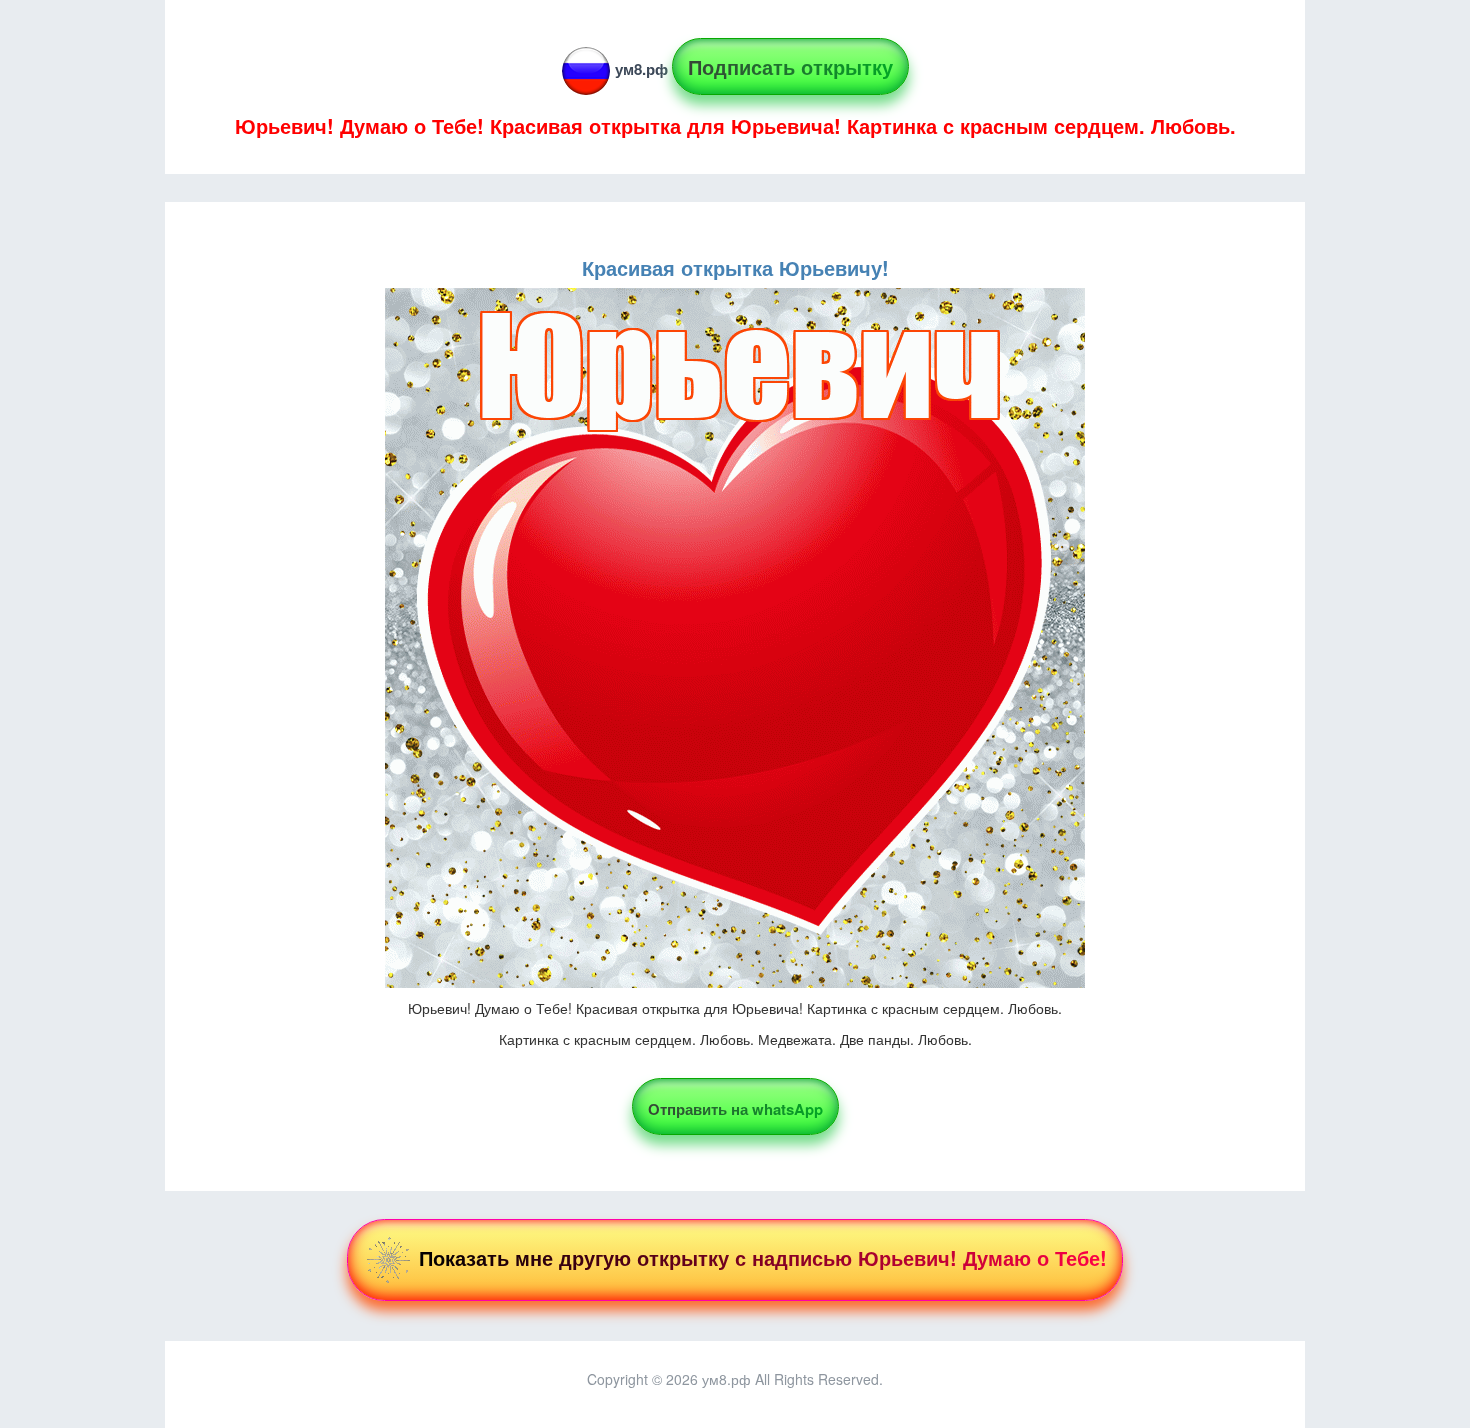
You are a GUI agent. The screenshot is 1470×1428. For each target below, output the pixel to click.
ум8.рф (641, 69)
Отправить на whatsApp (735, 1109)
